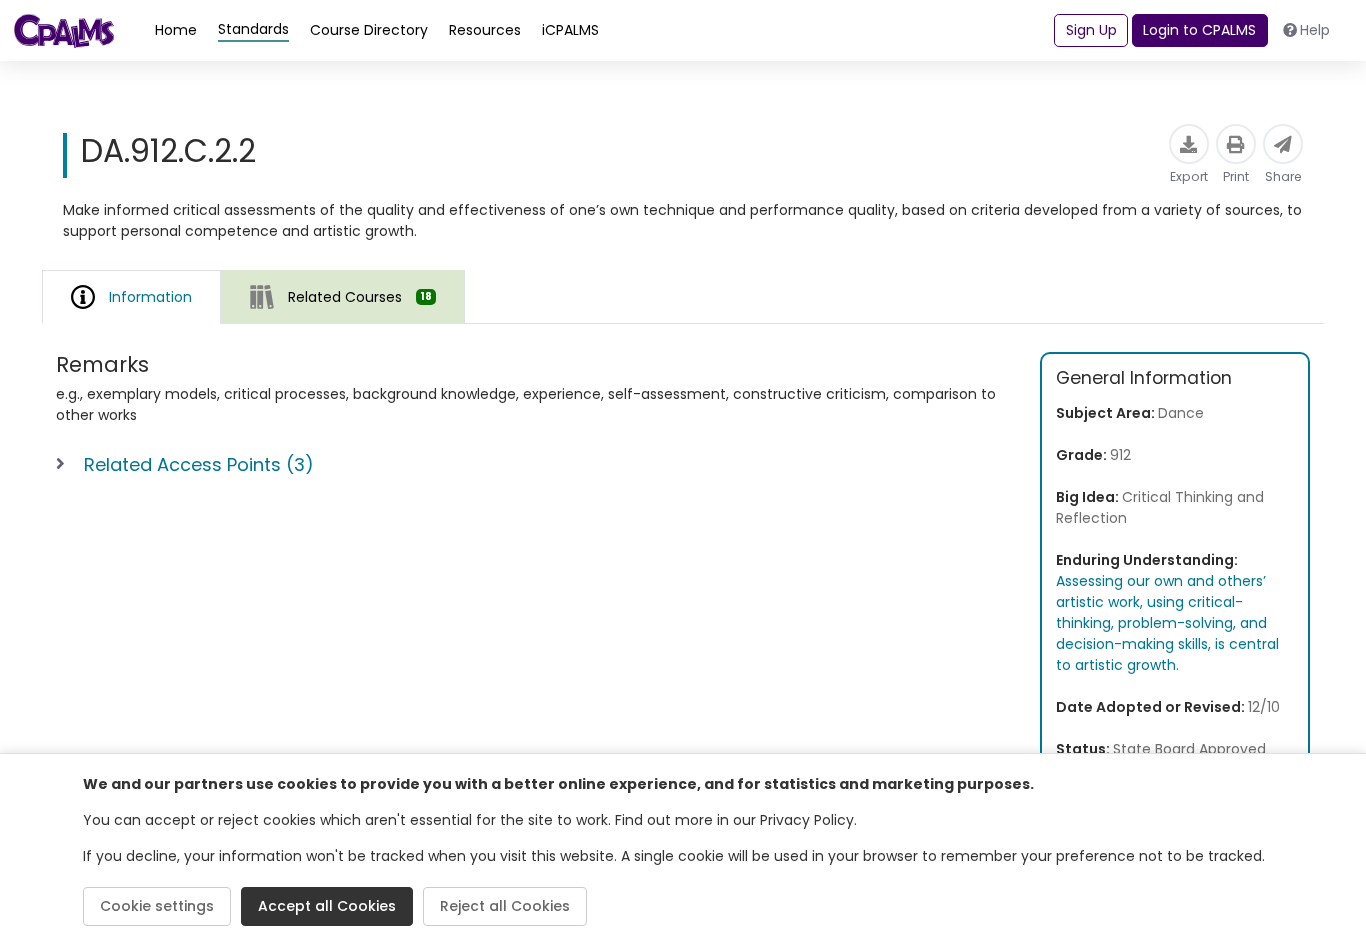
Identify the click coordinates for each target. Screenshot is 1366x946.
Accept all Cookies (327, 906)
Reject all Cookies (505, 906)
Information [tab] (150, 297)
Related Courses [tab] (360, 297)
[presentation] (343, 296)
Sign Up (1091, 30)
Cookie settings (157, 906)
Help (1315, 30)
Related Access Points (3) (199, 464)
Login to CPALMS (1199, 30)
